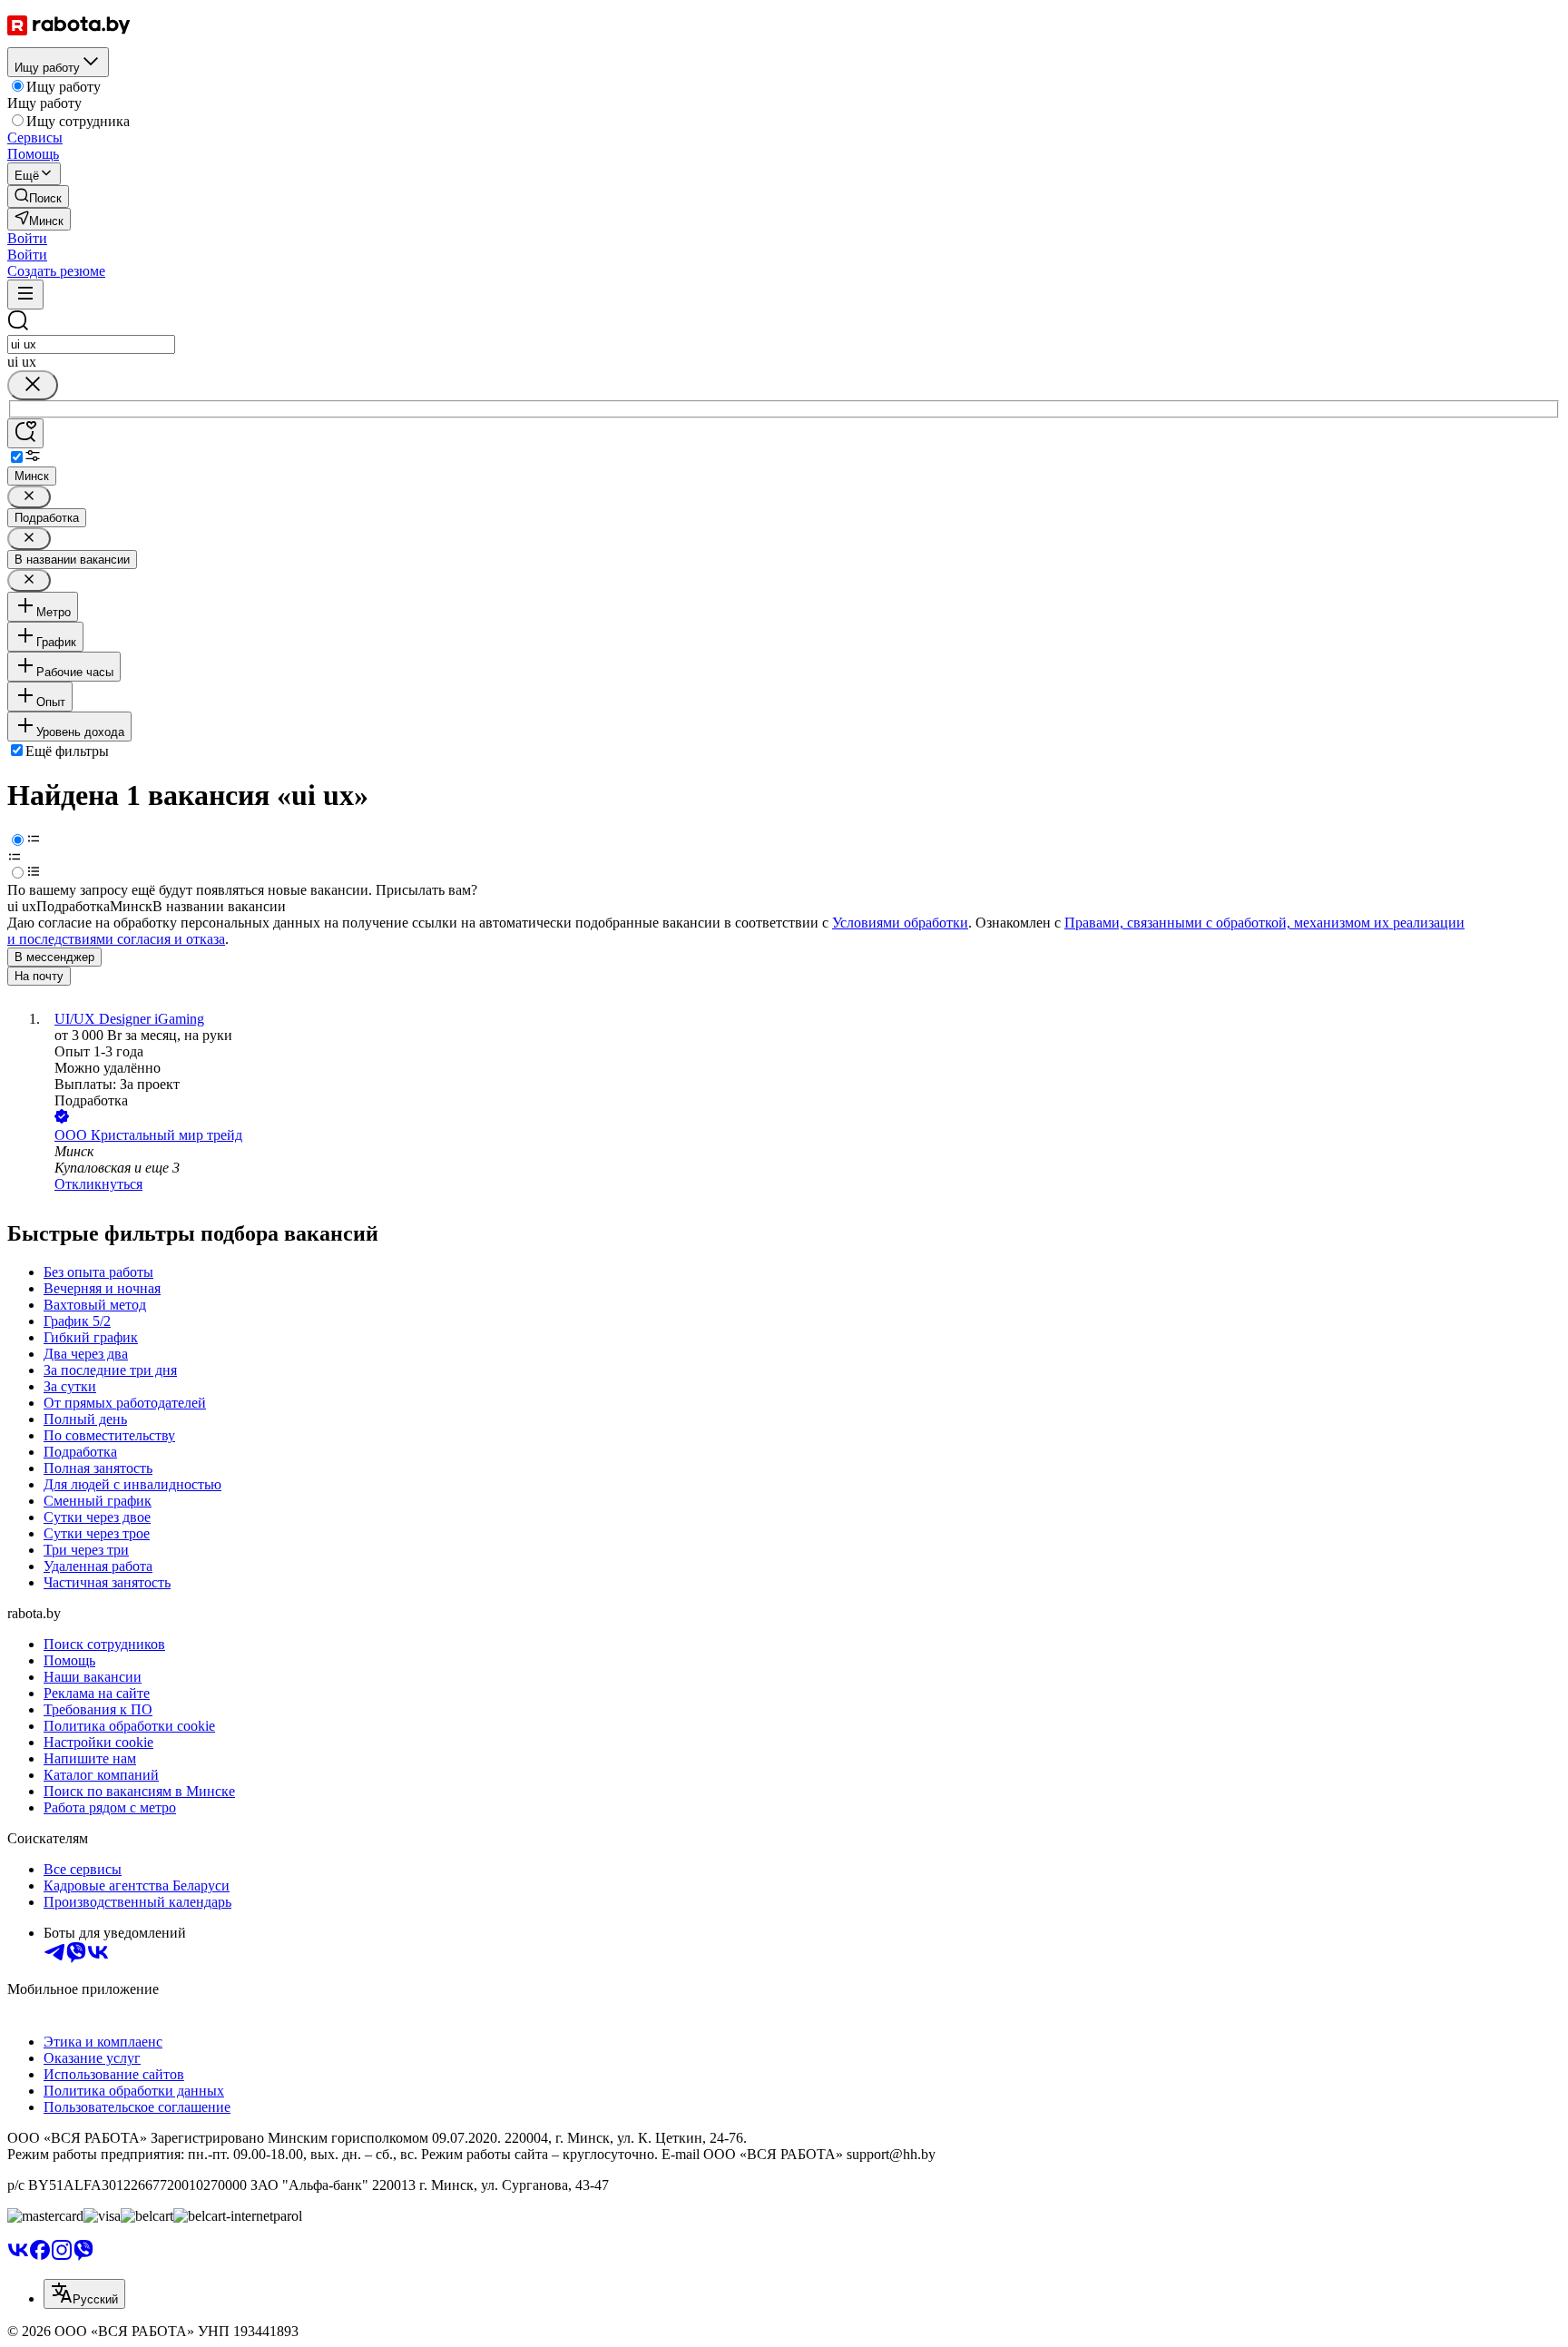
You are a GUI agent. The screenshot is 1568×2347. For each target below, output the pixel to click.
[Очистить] (33, 385)
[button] (27, 238)
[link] (38, 196)
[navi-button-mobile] (25, 295)
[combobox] (91, 344)
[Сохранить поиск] (25, 433)
